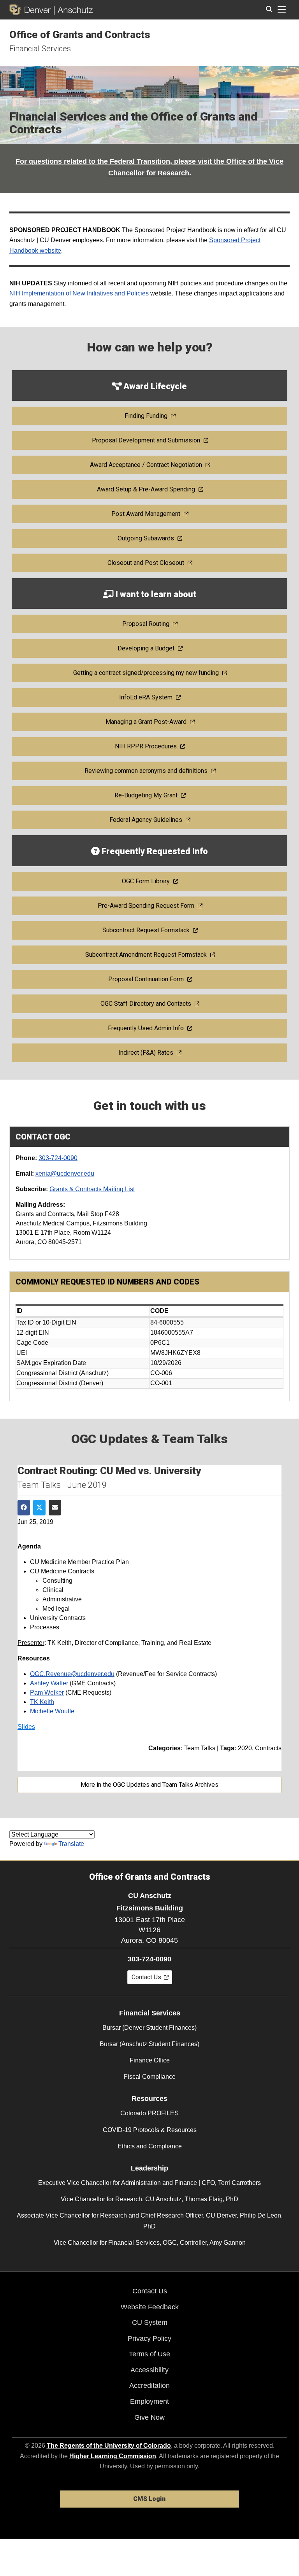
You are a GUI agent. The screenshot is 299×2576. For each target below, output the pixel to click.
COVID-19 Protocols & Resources (150, 2130)
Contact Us (150, 2291)
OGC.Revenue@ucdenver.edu (72, 1674)
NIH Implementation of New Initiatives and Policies (79, 293)
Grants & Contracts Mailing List (92, 1189)
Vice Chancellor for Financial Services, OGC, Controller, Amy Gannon (150, 2243)
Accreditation (149, 2386)
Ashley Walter (49, 1683)
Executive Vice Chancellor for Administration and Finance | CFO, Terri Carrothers (149, 2183)
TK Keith (42, 1702)
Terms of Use (149, 2354)
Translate (71, 1844)
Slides (26, 1727)
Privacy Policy (149, 2338)
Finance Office (150, 2060)
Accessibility (149, 2370)
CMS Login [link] (149, 2499)
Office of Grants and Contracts (80, 35)
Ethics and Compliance (150, 2146)
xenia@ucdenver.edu (65, 1174)
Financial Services (40, 49)
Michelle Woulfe (52, 1711)
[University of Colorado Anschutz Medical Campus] (73, 10)
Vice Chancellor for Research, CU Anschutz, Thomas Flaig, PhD (149, 2199)
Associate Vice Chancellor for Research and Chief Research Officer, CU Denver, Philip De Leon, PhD (150, 2221)
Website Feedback (150, 2307)
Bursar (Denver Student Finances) (149, 2028)
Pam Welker (47, 1693)
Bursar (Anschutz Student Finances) (149, 2044)
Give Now (149, 2417)
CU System (150, 2323)
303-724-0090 (58, 1158)
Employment (149, 2401)
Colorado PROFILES (149, 2113)
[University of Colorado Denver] (32, 10)
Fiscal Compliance (150, 2077)
